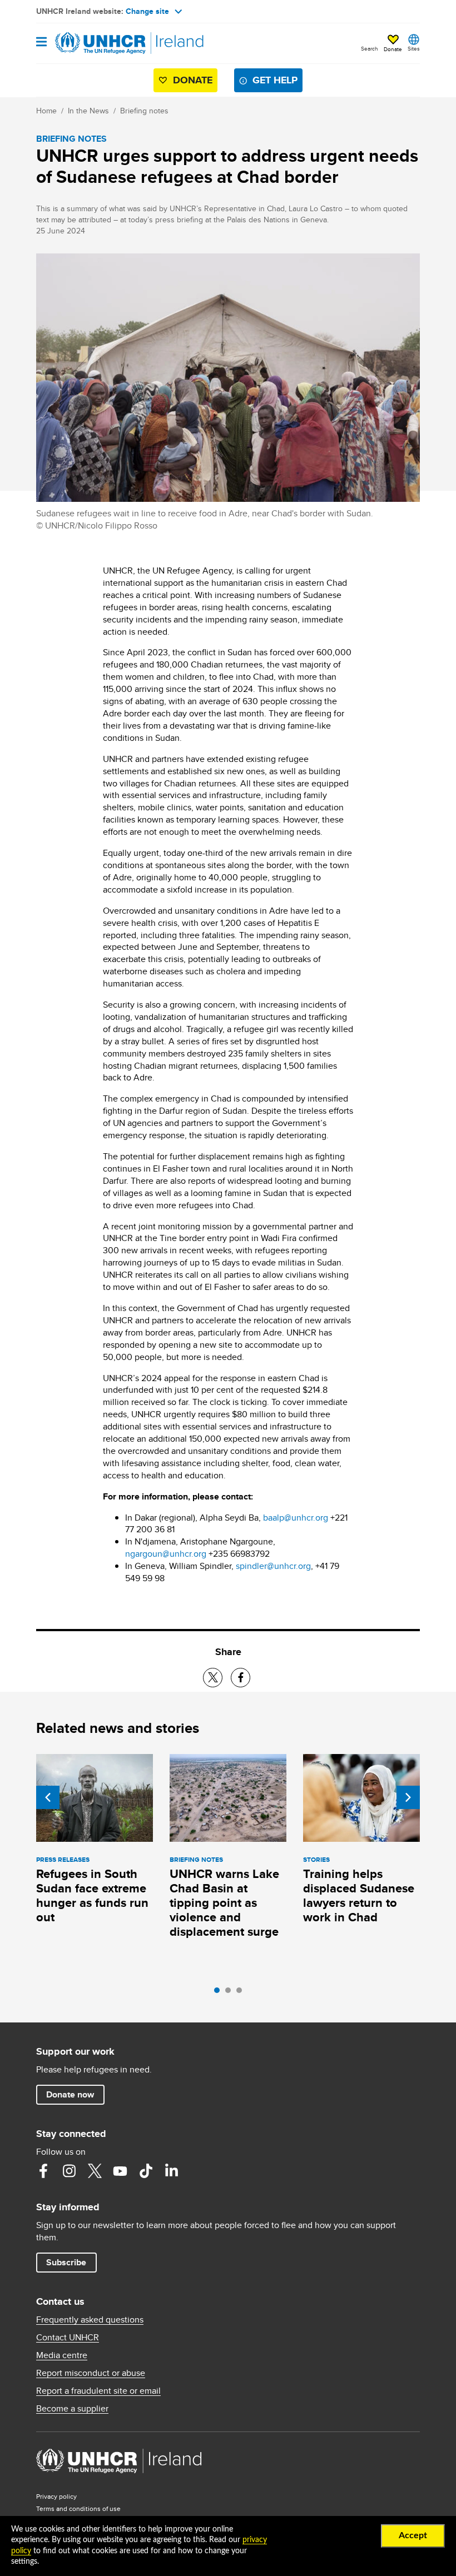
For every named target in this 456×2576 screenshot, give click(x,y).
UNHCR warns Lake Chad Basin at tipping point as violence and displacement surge (224, 1903)
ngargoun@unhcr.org (166, 1554)
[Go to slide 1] (220, 1993)
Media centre (62, 2355)
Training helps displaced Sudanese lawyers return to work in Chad (359, 1895)
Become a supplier (72, 2409)
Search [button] (370, 48)
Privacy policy (56, 2496)
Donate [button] (393, 49)
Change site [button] (147, 11)
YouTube (120, 2171)
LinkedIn (171, 2171)
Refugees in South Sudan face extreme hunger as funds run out (92, 1895)
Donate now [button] (70, 2094)
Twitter (95, 2171)
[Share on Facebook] (241, 1678)
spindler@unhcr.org (273, 1566)
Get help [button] (275, 80)
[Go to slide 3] (242, 1993)
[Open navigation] (41, 43)
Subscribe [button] (66, 2262)
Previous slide (48, 1797)
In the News (88, 111)
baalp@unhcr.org (296, 1518)
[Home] (93, 43)
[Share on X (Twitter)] (213, 1678)
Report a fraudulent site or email (98, 2391)
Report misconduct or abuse (91, 2373)
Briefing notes (144, 111)
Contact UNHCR (68, 2338)
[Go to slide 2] (231, 1993)
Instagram (69, 2171)
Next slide (408, 1797)
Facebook (43, 2171)
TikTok (146, 2171)
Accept (413, 2535)
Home (46, 111)
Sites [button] (414, 48)
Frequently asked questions (90, 2320)
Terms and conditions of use (78, 2508)
